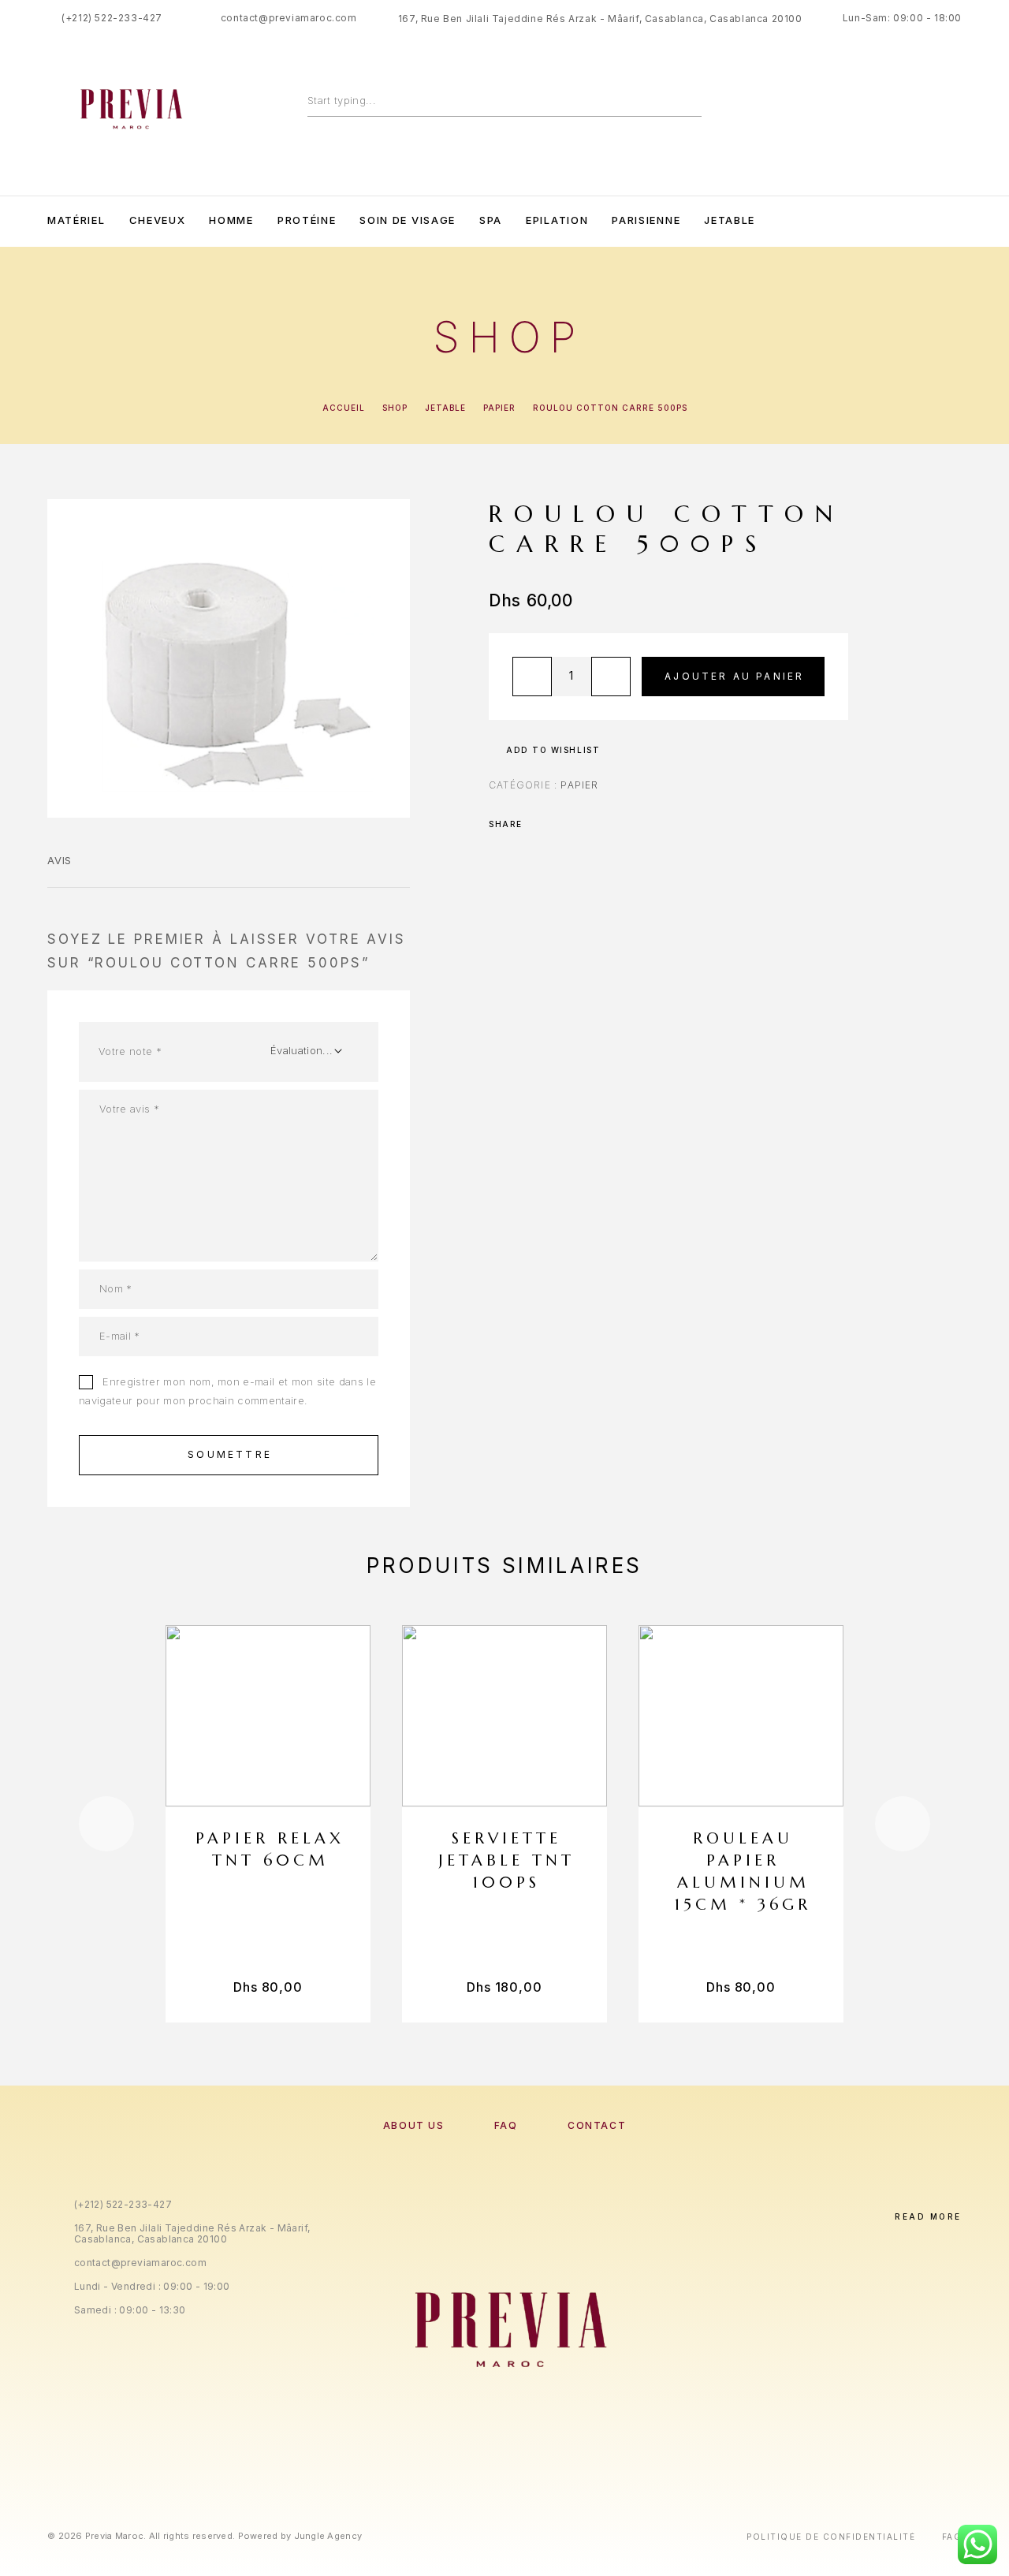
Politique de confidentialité (831, 2537)
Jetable (730, 220)
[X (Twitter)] (521, 2464)
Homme (231, 220)
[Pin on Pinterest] (580, 824)
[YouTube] (956, 220)
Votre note (130, 1051)
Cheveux (158, 220)
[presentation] (106, 1824)
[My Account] (885, 105)
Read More (928, 2216)
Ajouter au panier (734, 676)
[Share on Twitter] (560, 824)
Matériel (76, 220)
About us (413, 2125)
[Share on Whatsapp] (601, 824)
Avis (60, 860)
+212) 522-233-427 (114, 18)
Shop (395, 408)
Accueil (344, 408)
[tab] (60, 870)
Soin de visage (408, 220)
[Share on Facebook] (539, 824)
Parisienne (646, 220)
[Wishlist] (920, 105)
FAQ (506, 2125)
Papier (499, 408)
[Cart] (956, 104)
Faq (952, 2537)
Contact (597, 2125)
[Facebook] (859, 220)
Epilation (557, 220)
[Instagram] (892, 220)
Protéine (307, 220)
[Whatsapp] (924, 220)
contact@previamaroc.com (289, 18)
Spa (491, 220)
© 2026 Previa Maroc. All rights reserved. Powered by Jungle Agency (205, 2536)
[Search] (694, 100)
